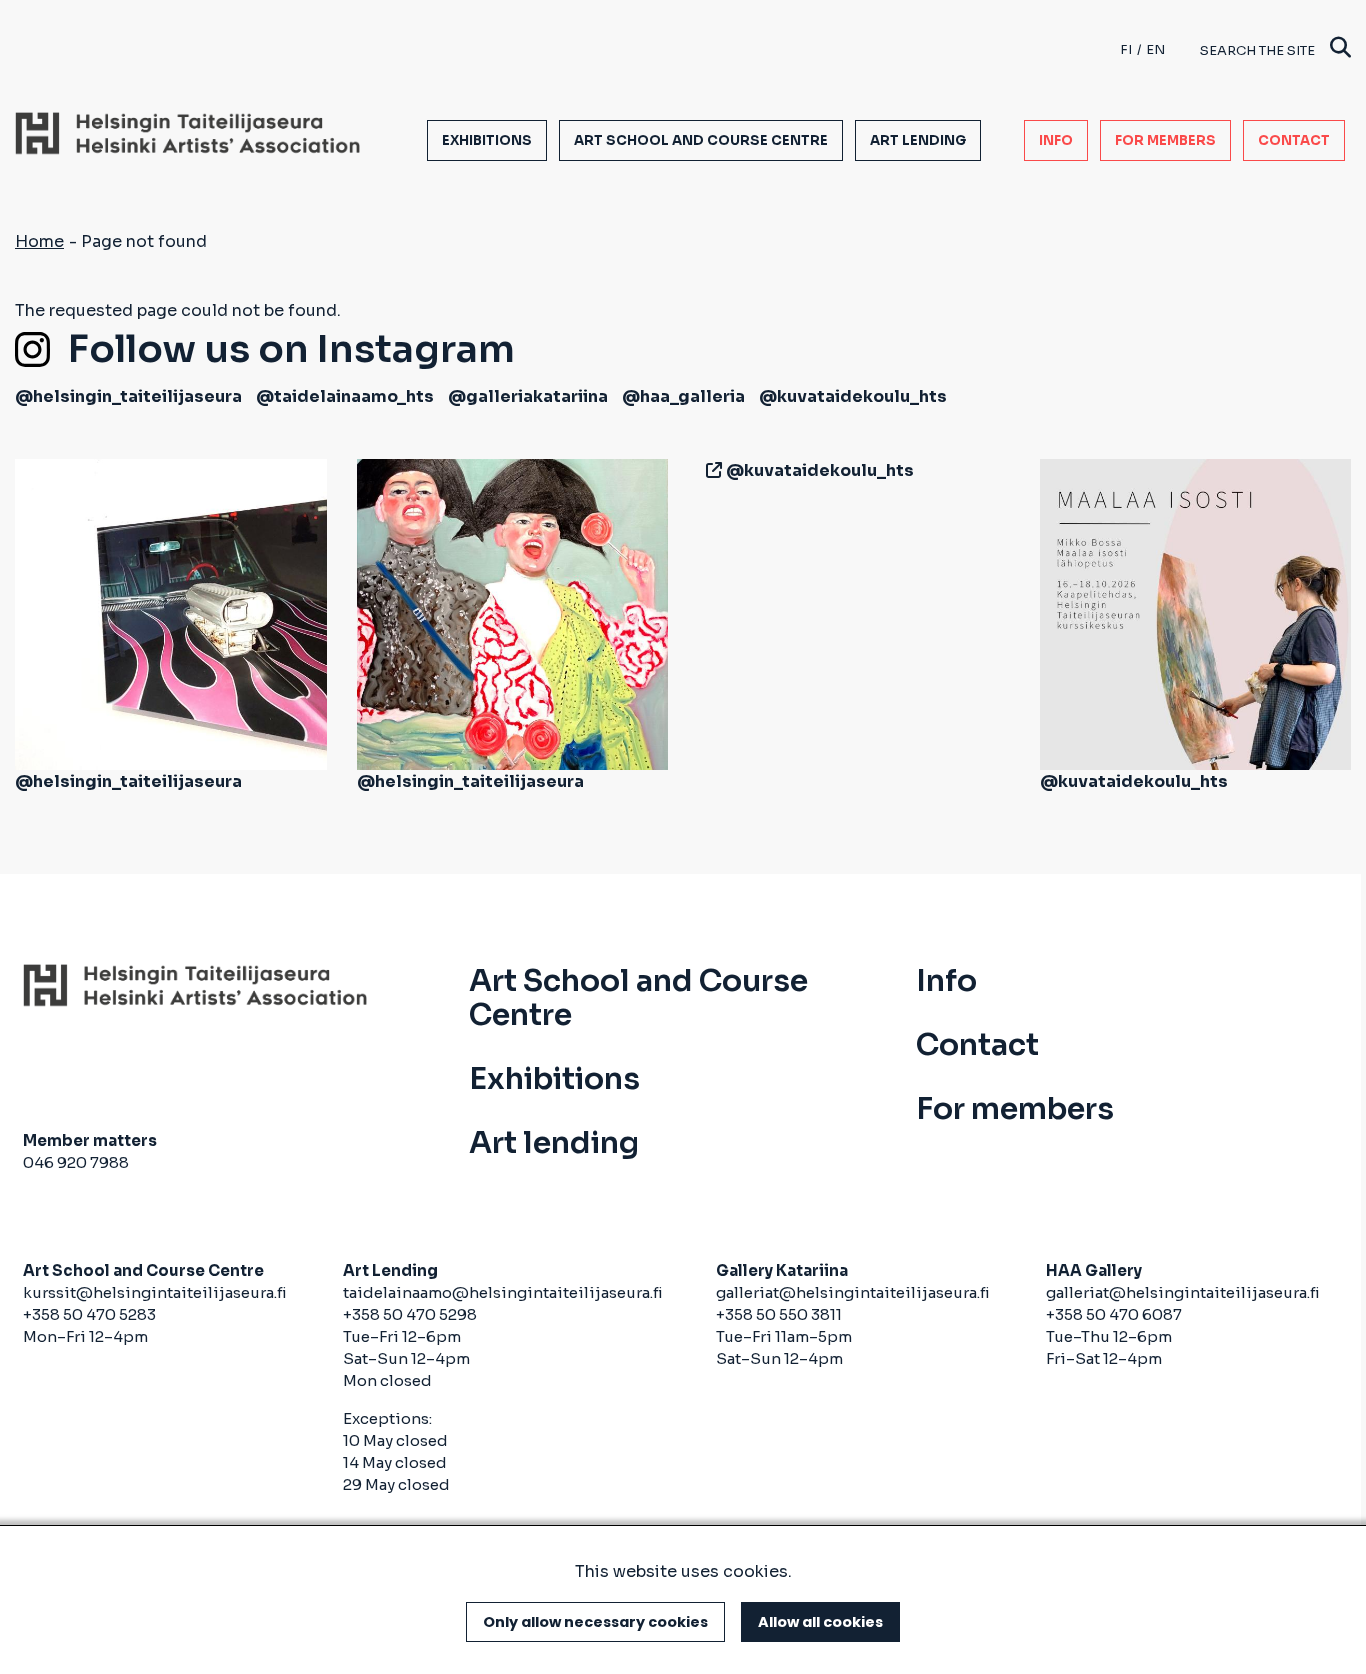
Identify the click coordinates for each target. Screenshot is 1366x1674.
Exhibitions (487, 140)
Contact (1294, 140)
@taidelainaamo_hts (345, 396)
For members (1165, 140)
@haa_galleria (683, 396)
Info (1056, 140)
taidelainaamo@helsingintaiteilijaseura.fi (503, 1292)
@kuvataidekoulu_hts (853, 396)
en (1155, 49)
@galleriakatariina (528, 396)
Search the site (1257, 50)
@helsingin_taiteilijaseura (128, 396)
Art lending (918, 140)
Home (39, 241)
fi (1126, 49)
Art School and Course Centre (701, 140)
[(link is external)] (710, 470)
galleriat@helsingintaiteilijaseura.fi (853, 1292)
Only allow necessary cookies (595, 1622)
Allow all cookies (820, 1622)
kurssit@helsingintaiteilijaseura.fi (156, 1292)
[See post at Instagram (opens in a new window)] (171, 613)
